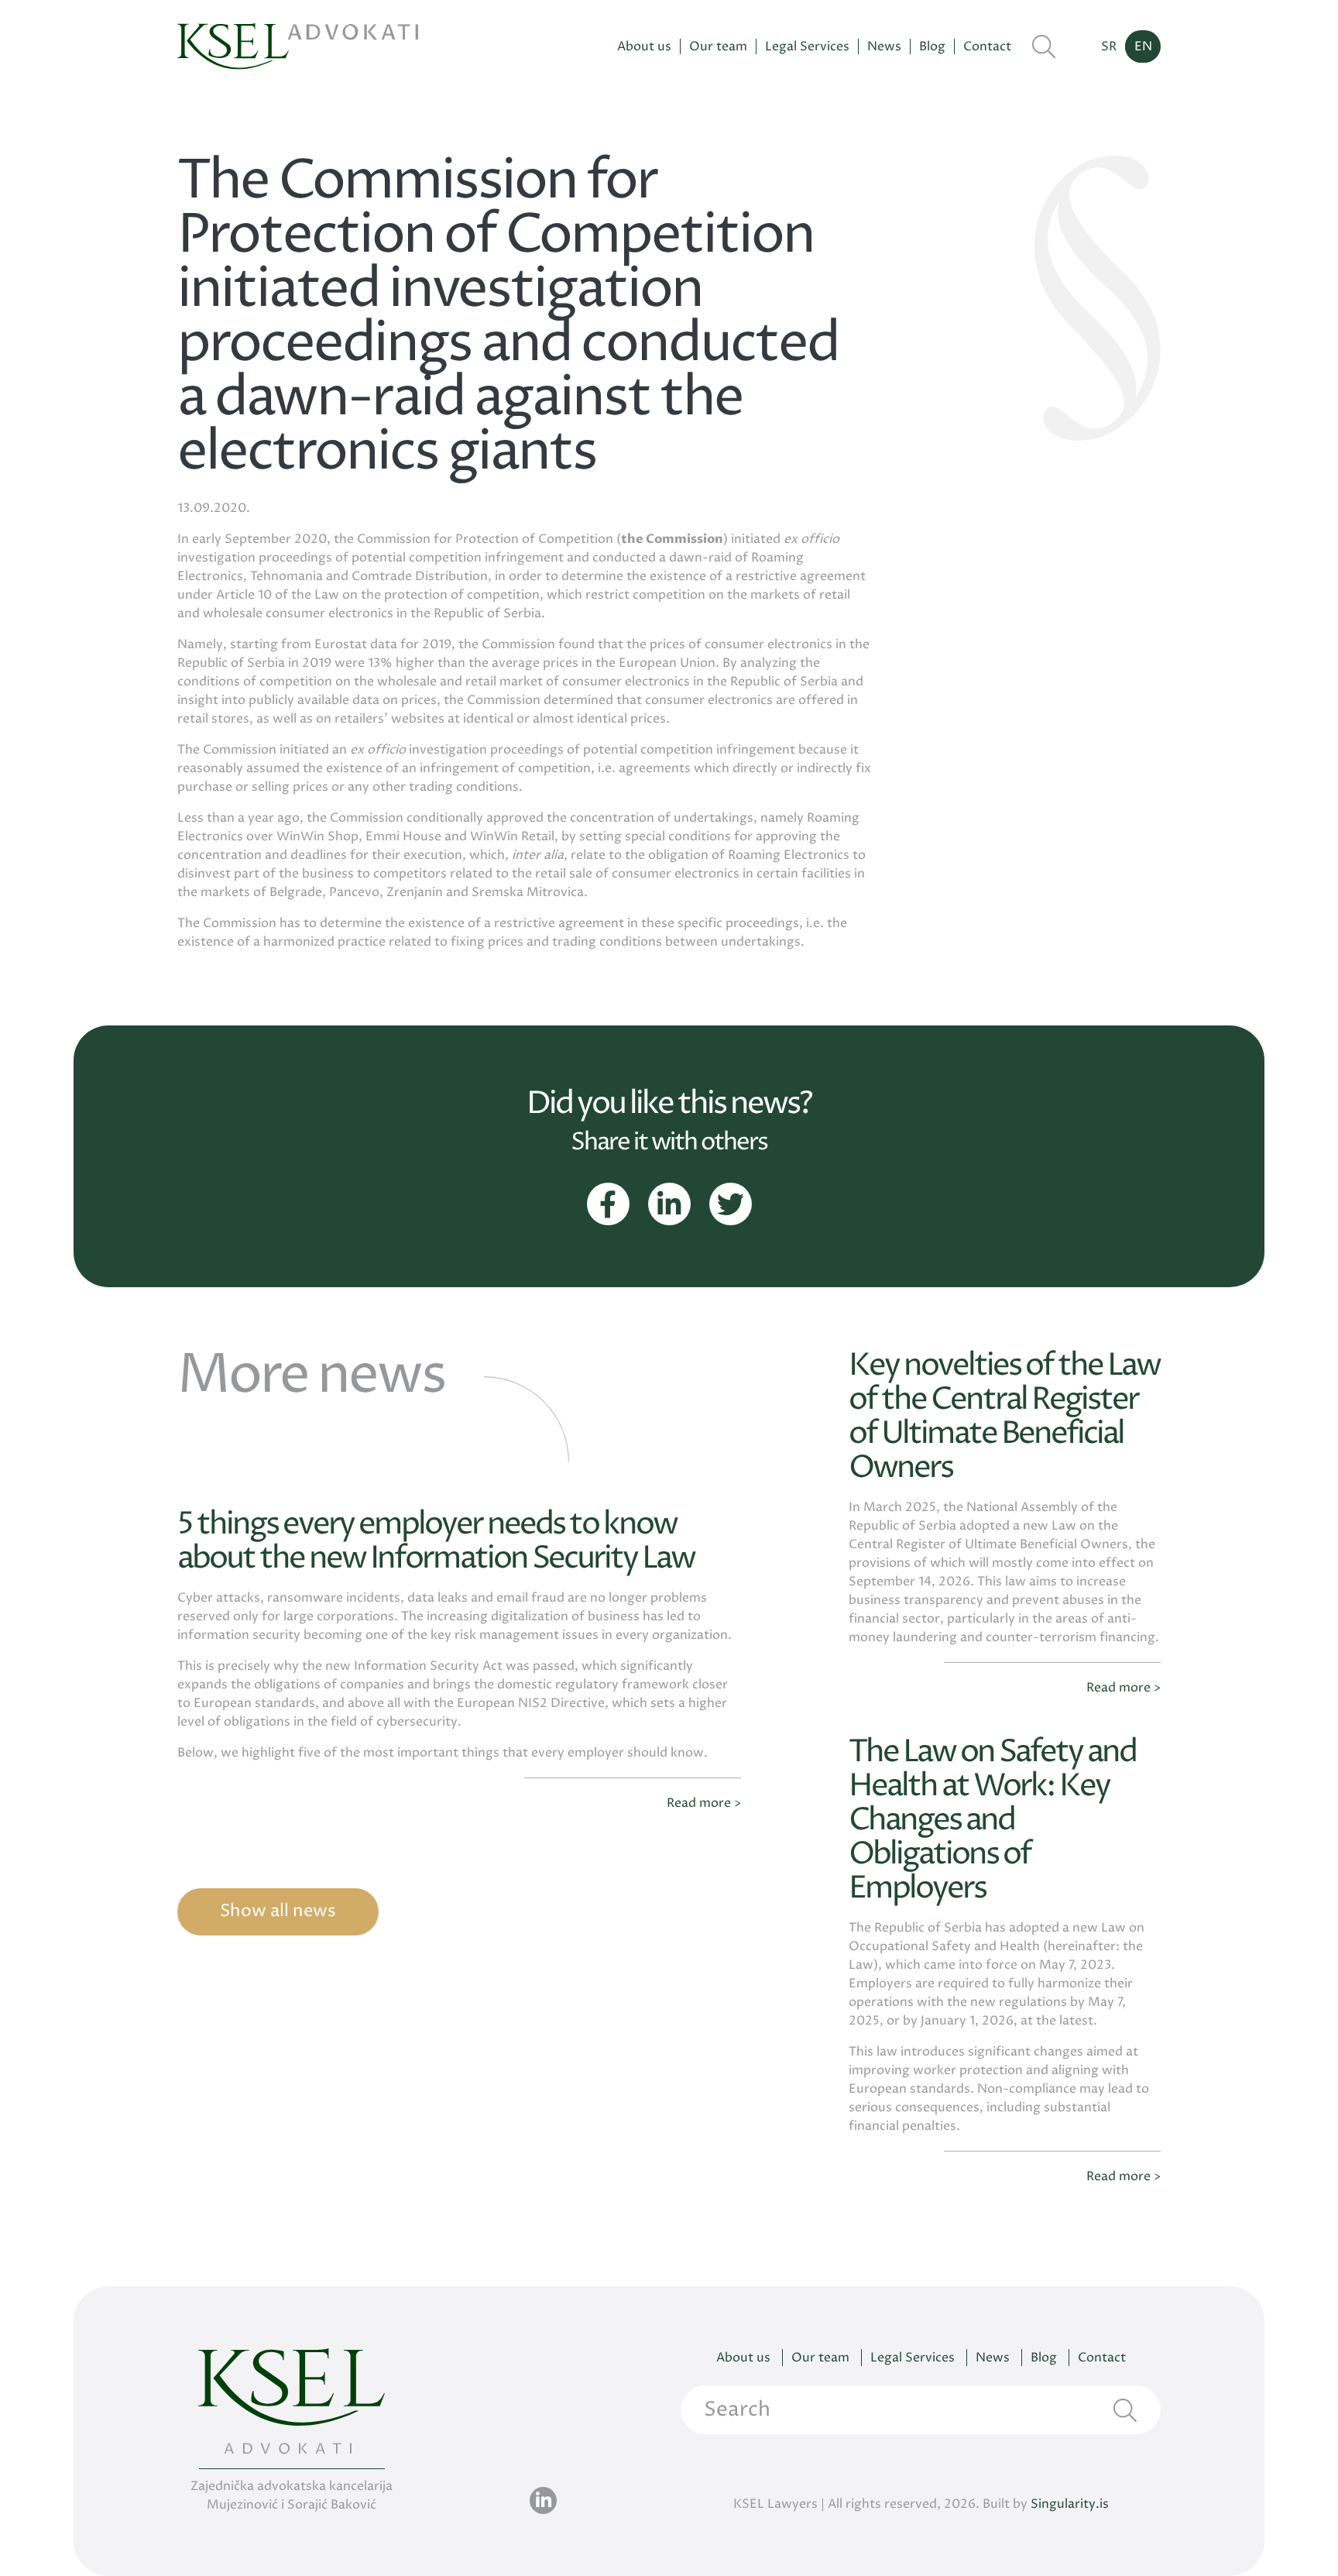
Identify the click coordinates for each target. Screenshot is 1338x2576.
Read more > (704, 1803)
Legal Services (807, 47)
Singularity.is (1070, 2504)
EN (1143, 46)
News (884, 47)
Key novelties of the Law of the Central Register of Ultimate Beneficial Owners (1004, 1417)
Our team (718, 47)
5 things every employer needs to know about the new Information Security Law (436, 1542)
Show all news (278, 1911)
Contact (987, 47)
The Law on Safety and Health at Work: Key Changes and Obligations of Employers (992, 1820)
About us (644, 47)
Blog (932, 47)
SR (1109, 46)
